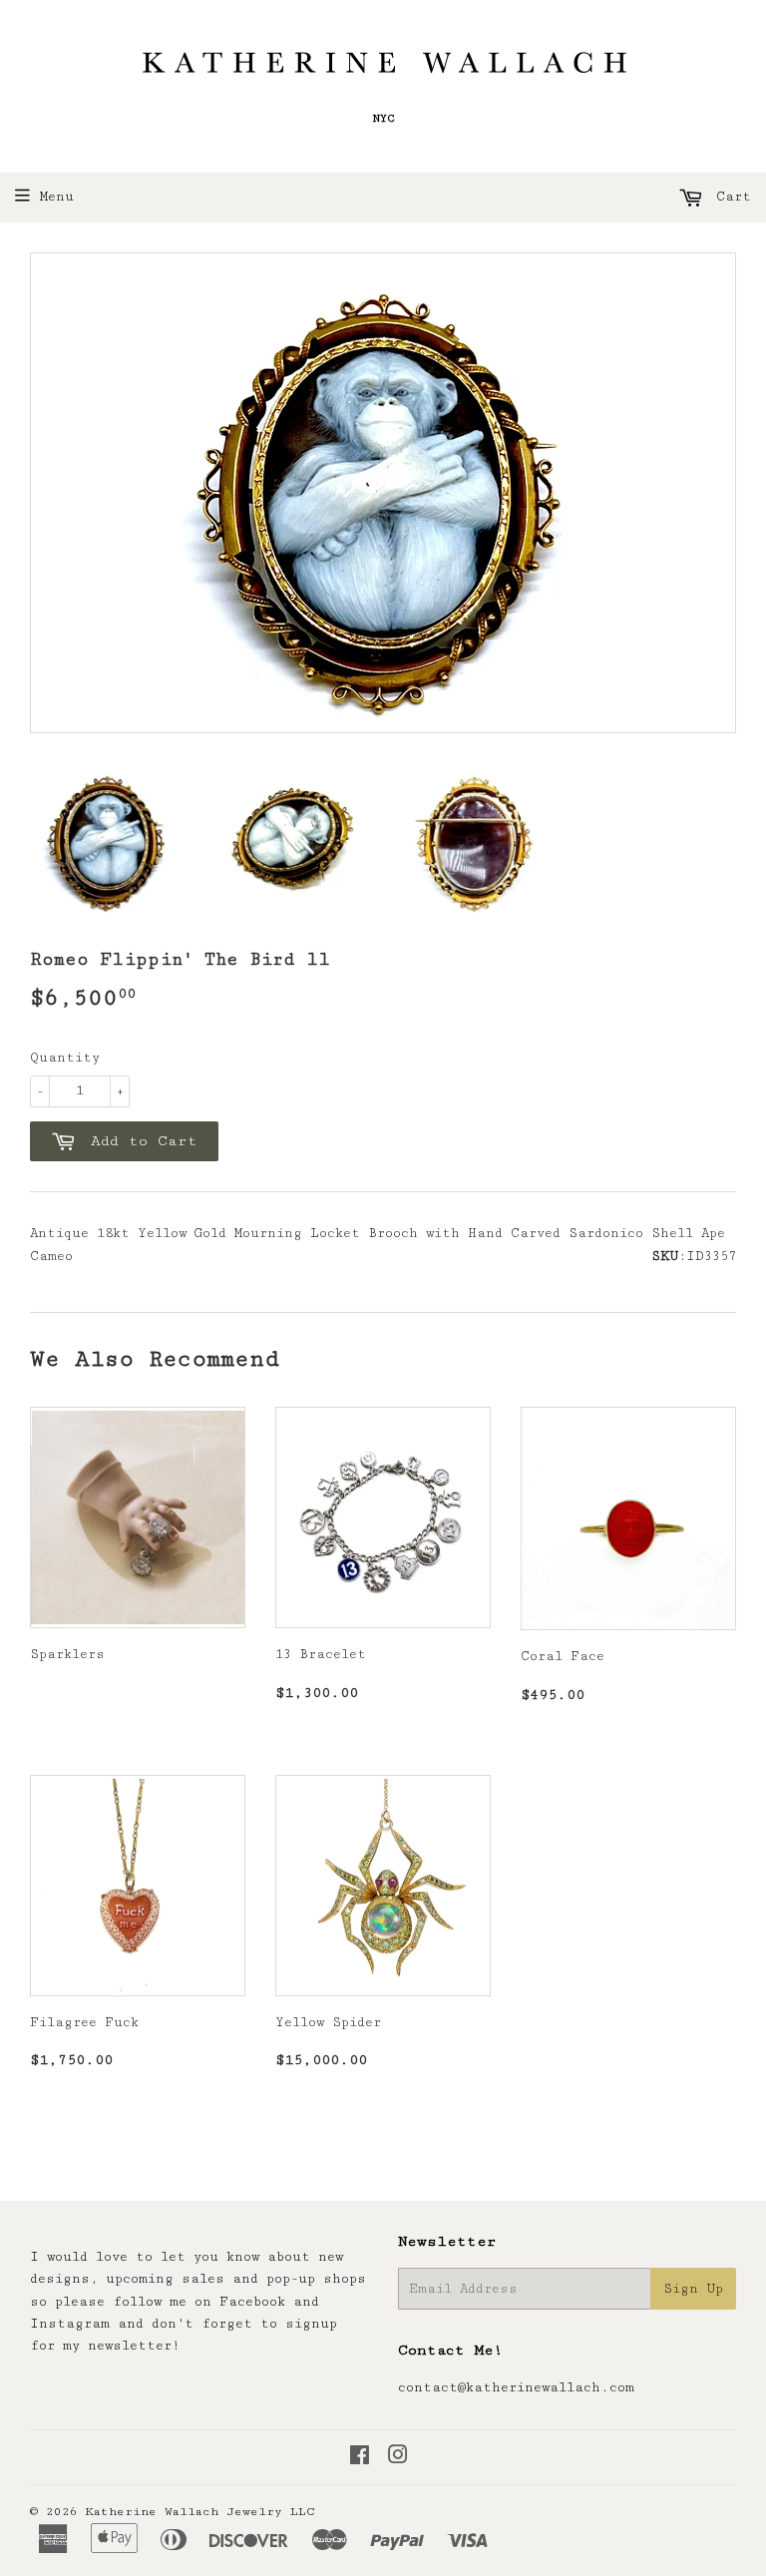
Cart (730, 197)
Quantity (65, 1058)
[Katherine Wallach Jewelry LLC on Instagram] (398, 2458)
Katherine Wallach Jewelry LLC (200, 2512)
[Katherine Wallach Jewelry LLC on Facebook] (360, 2458)
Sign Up (693, 2289)
